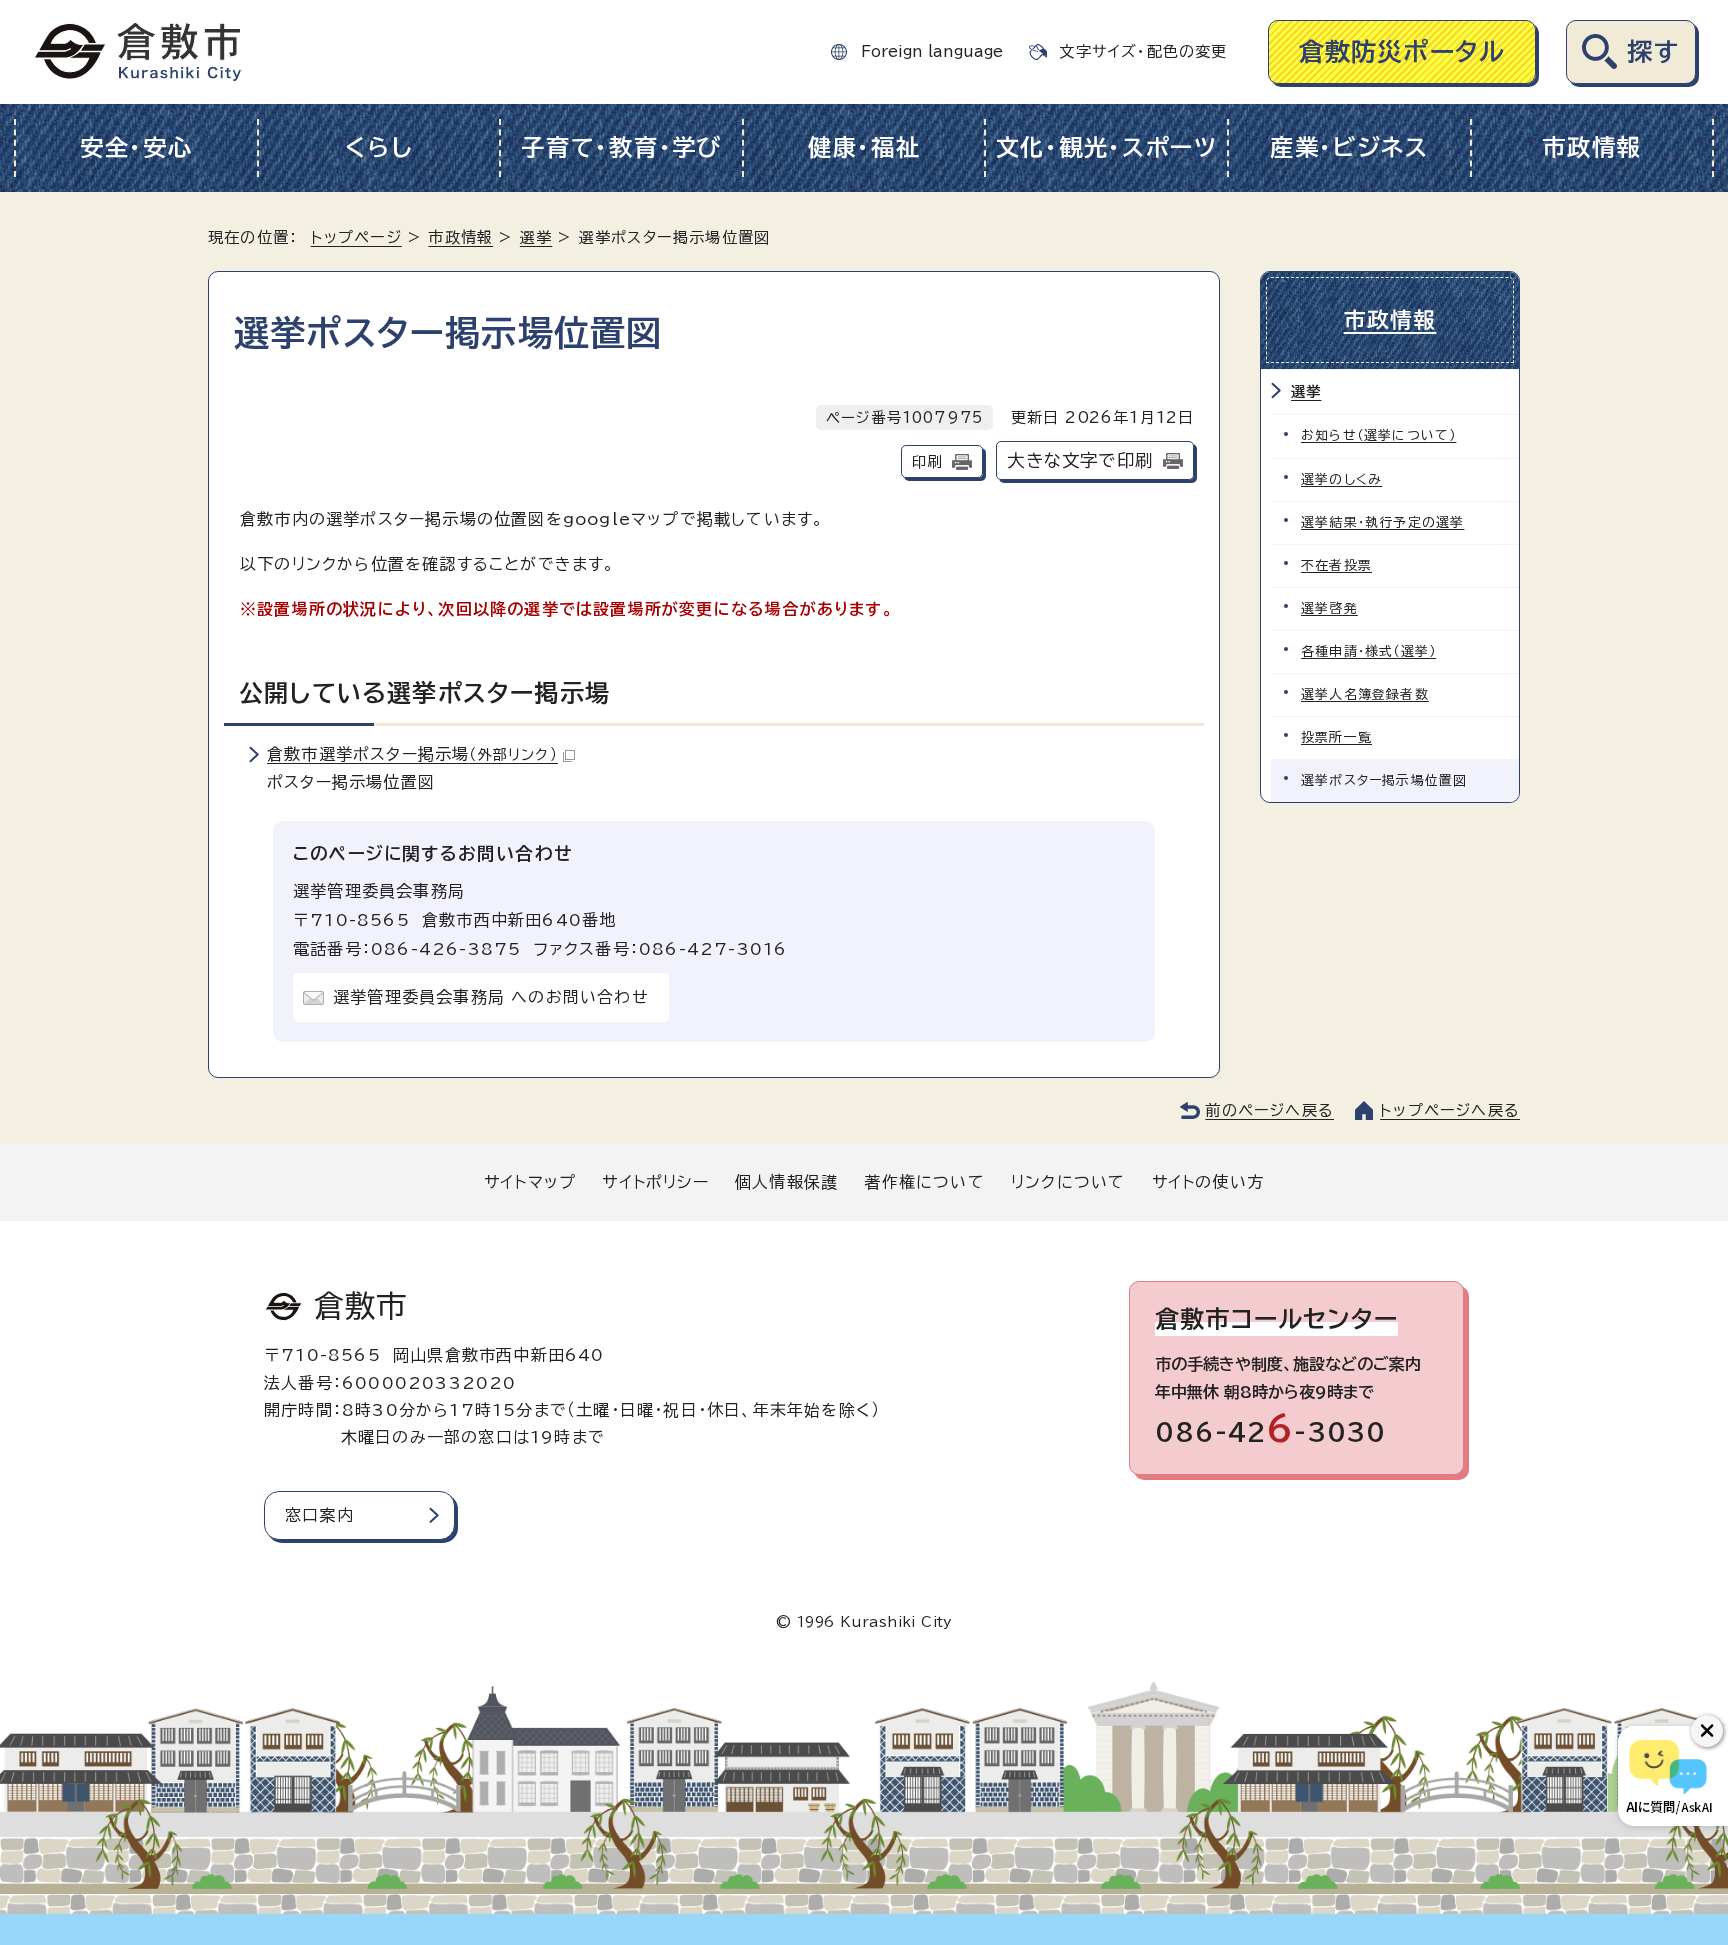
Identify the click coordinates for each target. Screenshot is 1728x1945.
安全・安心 (136, 147)
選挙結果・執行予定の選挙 (1382, 522)
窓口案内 (319, 1515)
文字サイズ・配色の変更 (1143, 51)
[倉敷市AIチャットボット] (1668, 1776)
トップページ (356, 237)
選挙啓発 (1329, 608)
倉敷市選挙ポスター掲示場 (412, 754)
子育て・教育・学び (621, 147)
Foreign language (932, 51)
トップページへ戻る (1450, 1110)
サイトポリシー (655, 1182)
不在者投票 (1336, 565)
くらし (378, 147)
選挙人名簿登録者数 (1365, 694)
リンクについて (1068, 1182)
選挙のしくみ (1341, 479)
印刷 (927, 461)
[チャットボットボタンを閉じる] (1707, 1731)
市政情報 (1591, 147)
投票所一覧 (1336, 737)
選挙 (536, 237)
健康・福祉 (864, 147)
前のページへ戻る (1269, 1110)
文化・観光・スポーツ (1107, 147)
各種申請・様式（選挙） (1368, 651)
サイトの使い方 (1208, 1182)
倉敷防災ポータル (1402, 51)
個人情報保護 (786, 1182)
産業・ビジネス (1349, 147)
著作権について (924, 1182)
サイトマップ (530, 1182)
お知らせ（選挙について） (1378, 435)
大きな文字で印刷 (1080, 460)
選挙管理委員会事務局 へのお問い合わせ (491, 997)
